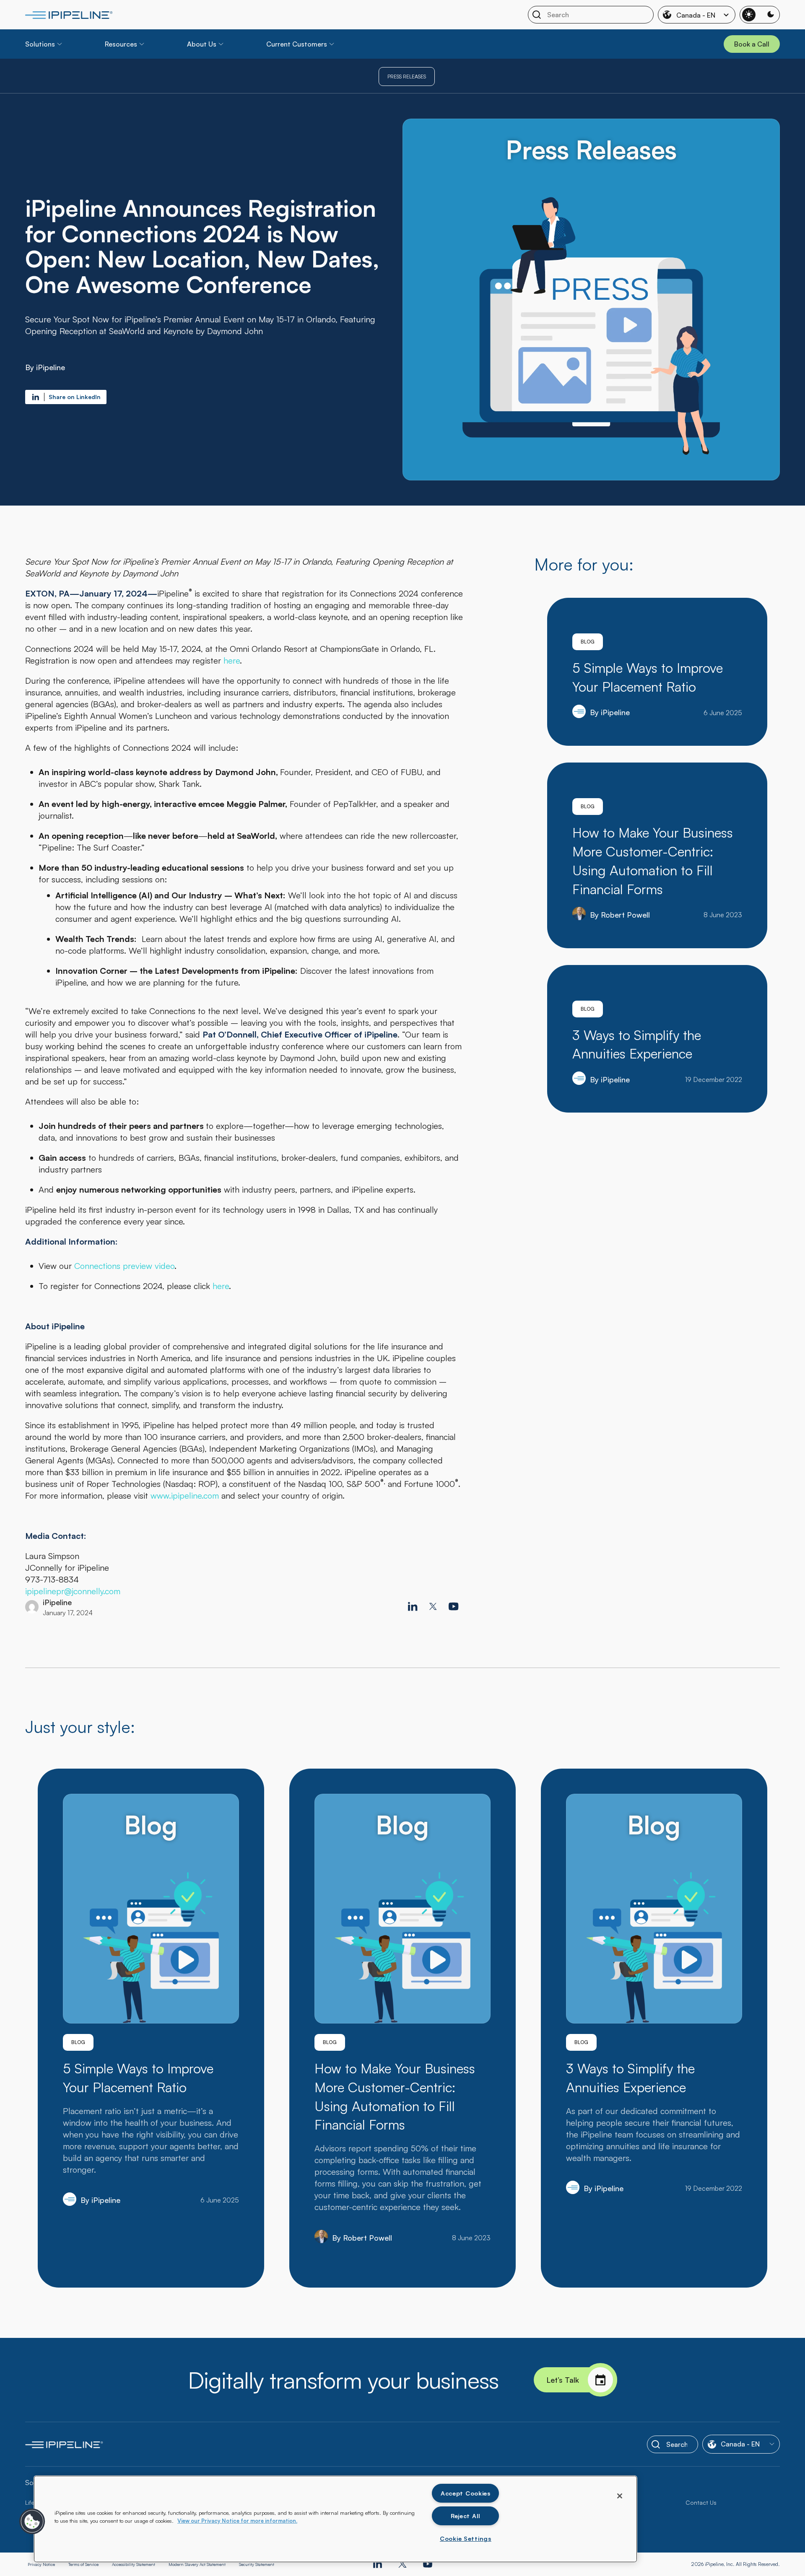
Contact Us (701, 2502)
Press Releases (407, 77)
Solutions (40, 44)
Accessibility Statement (134, 2564)
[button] (32, 2522)
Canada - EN (696, 15)
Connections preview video (124, 1266)
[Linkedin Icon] (413, 1606)
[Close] (620, 2496)
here (232, 660)
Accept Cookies (466, 2493)
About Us (202, 44)
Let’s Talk (563, 2380)
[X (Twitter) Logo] (433, 1606)
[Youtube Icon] (454, 1606)
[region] (335, 2519)
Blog (588, 642)
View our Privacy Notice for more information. (237, 2521)
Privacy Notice (41, 2564)
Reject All (466, 2516)
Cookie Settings (466, 2538)
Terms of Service (83, 2564)
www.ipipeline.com (185, 1496)
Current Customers (297, 44)
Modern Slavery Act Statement (197, 2564)
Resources (121, 44)
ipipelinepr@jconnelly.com (73, 1591)
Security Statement (257, 2564)
